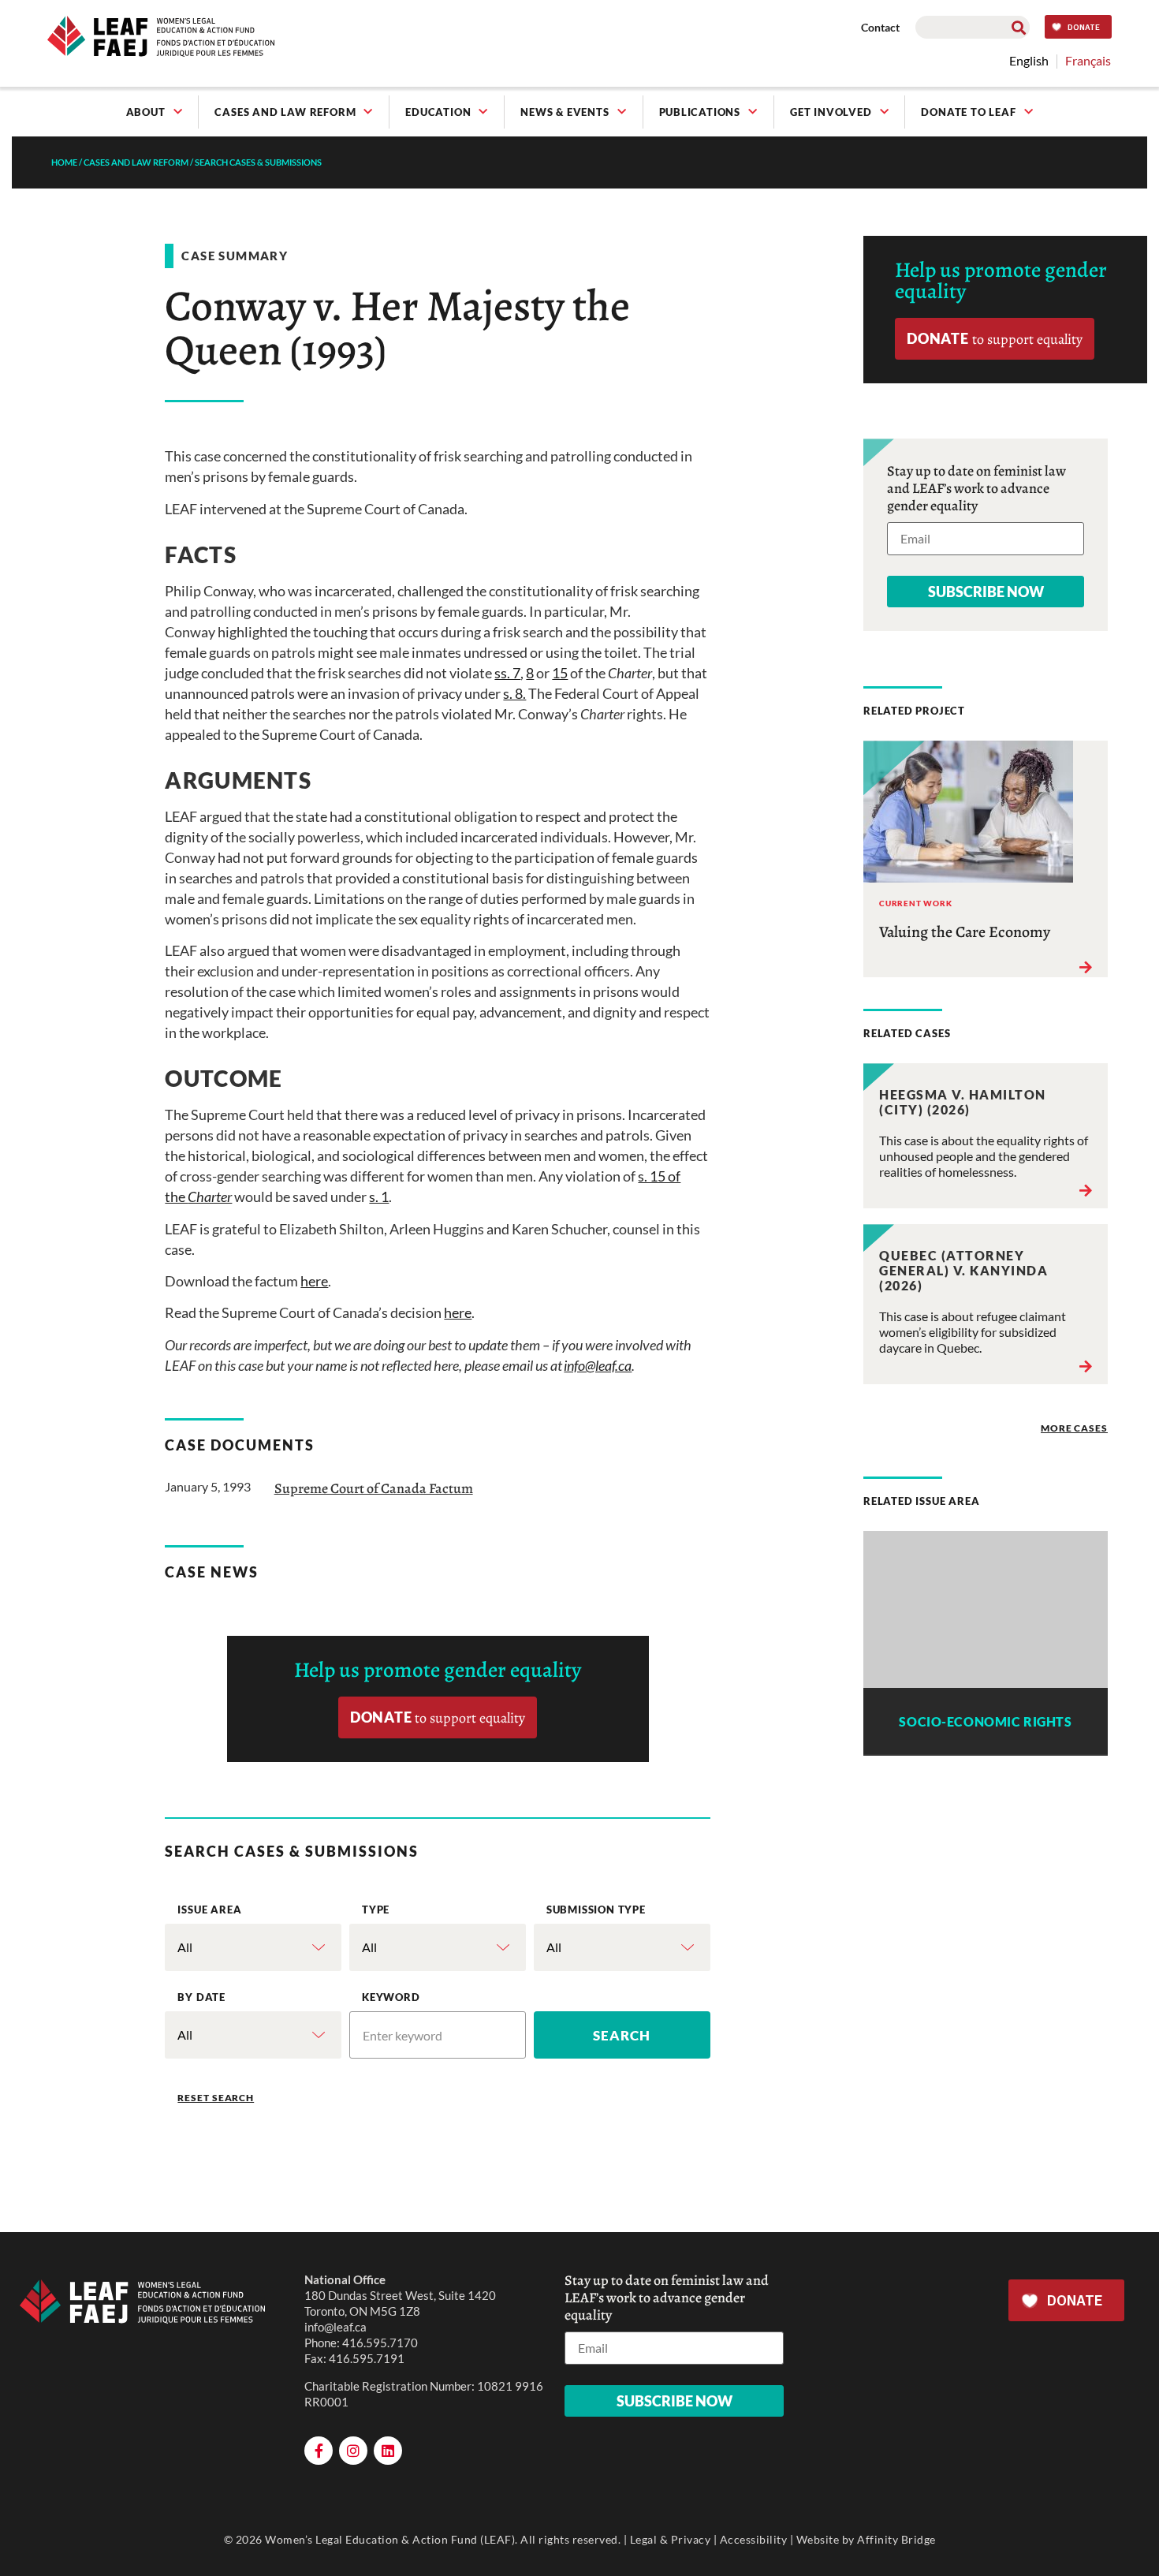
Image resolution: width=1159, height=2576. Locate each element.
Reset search (216, 2098)
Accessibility (754, 2539)
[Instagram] (353, 2451)
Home (64, 162)
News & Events (565, 112)
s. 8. (514, 693)
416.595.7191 (367, 2358)
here (314, 1281)
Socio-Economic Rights (985, 1722)
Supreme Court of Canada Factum (374, 1488)
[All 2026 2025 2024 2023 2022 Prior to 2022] (253, 2035)
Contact (880, 27)
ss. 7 (507, 673)
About (146, 112)
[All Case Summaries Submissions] (438, 1947)
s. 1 (379, 1197)
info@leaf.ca (335, 2327)
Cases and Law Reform (285, 112)
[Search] (1018, 27)
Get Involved (831, 112)
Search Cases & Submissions (258, 162)
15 (560, 673)
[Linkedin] (388, 2451)
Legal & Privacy (671, 2539)
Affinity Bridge (896, 2539)
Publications (700, 112)
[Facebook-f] (319, 2451)
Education (438, 112)
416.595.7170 (380, 2343)
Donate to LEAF (968, 112)
